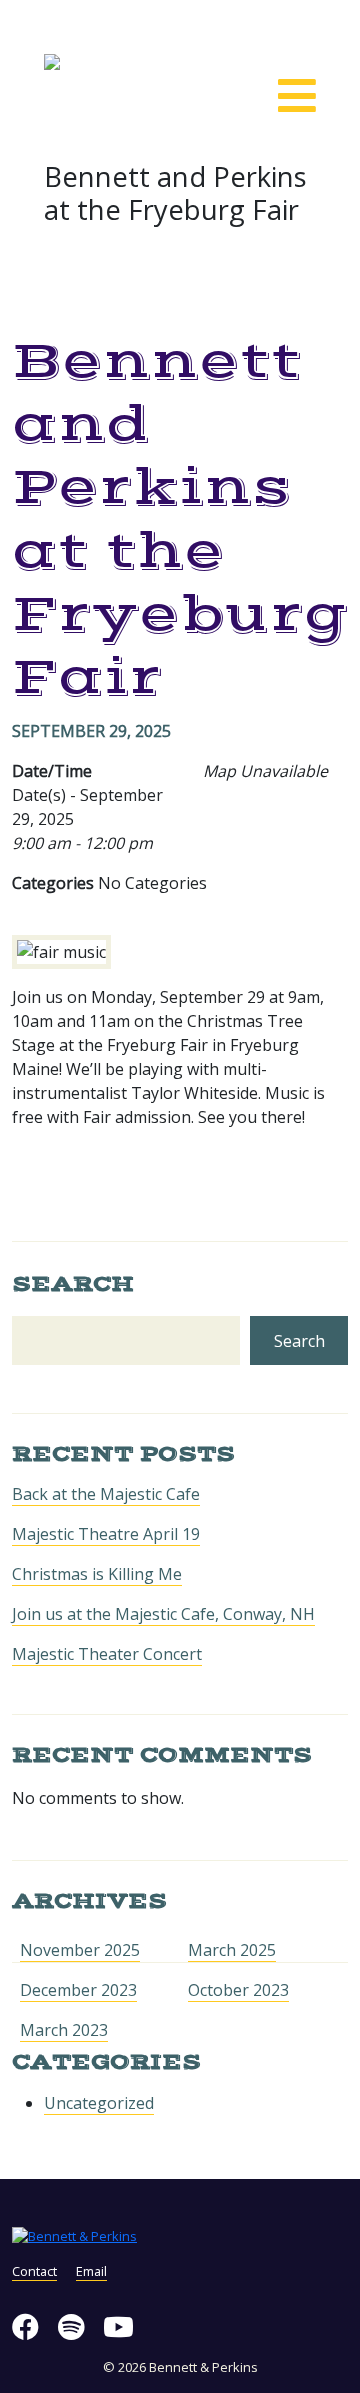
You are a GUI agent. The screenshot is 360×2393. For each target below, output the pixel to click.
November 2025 (80, 1950)
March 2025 (232, 1950)
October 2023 (238, 1990)
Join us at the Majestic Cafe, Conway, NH (163, 1614)
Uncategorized (99, 2103)
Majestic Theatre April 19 (106, 1534)
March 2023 (64, 2030)
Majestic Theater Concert (107, 1654)
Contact (34, 2271)
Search (73, 1284)
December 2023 (78, 1990)
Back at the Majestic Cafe (106, 1494)
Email (91, 2271)
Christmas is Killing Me (97, 1574)
